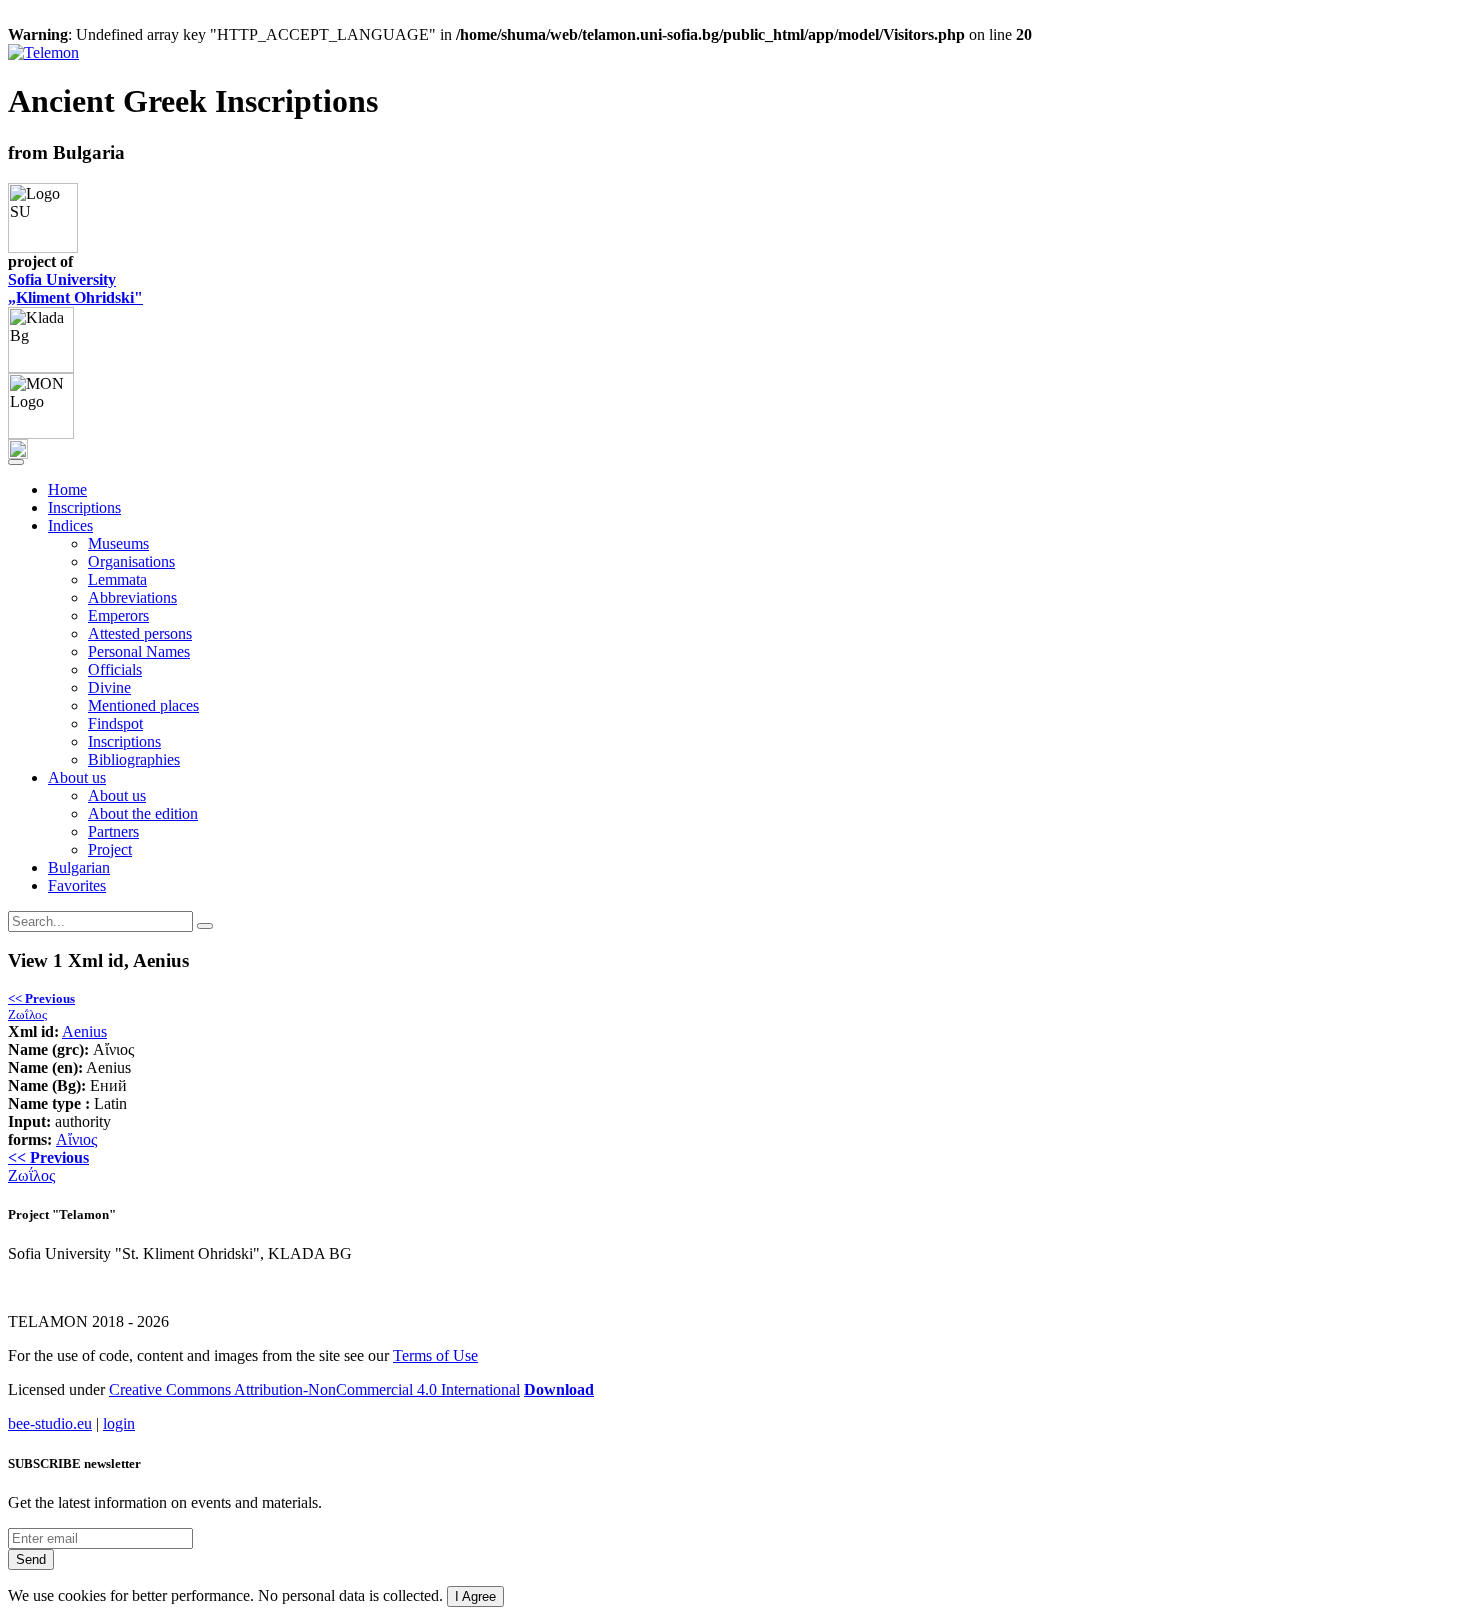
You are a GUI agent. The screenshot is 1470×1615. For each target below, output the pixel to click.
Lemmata (117, 579)
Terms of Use (435, 1355)
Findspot (115, 723)
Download (559, 1389)
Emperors (118, 615)
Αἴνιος (76, 1139)
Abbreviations (132, 597)
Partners (113, 831)
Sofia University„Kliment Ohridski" (75, 288)
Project (110, 849)
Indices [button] (70, 525)
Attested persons (140, 633)
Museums (118, 543)
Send (31, 1559)
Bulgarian (79, 867)
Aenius (84, 1031)
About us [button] (77, 777)
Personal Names (139, 651)
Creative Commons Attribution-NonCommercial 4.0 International (314, 1389)
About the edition (143, 813)
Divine (109, 687)
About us (117, 795)
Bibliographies (134, 759)
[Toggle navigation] (16, 462)
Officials (115, 669)
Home (67, 489)
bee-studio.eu (50, 1423)
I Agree (475, 1596)
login (119, 1423)
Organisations (131, 561)
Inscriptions (84, 507)
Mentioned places (143, 705)
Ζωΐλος (41, 1006)
